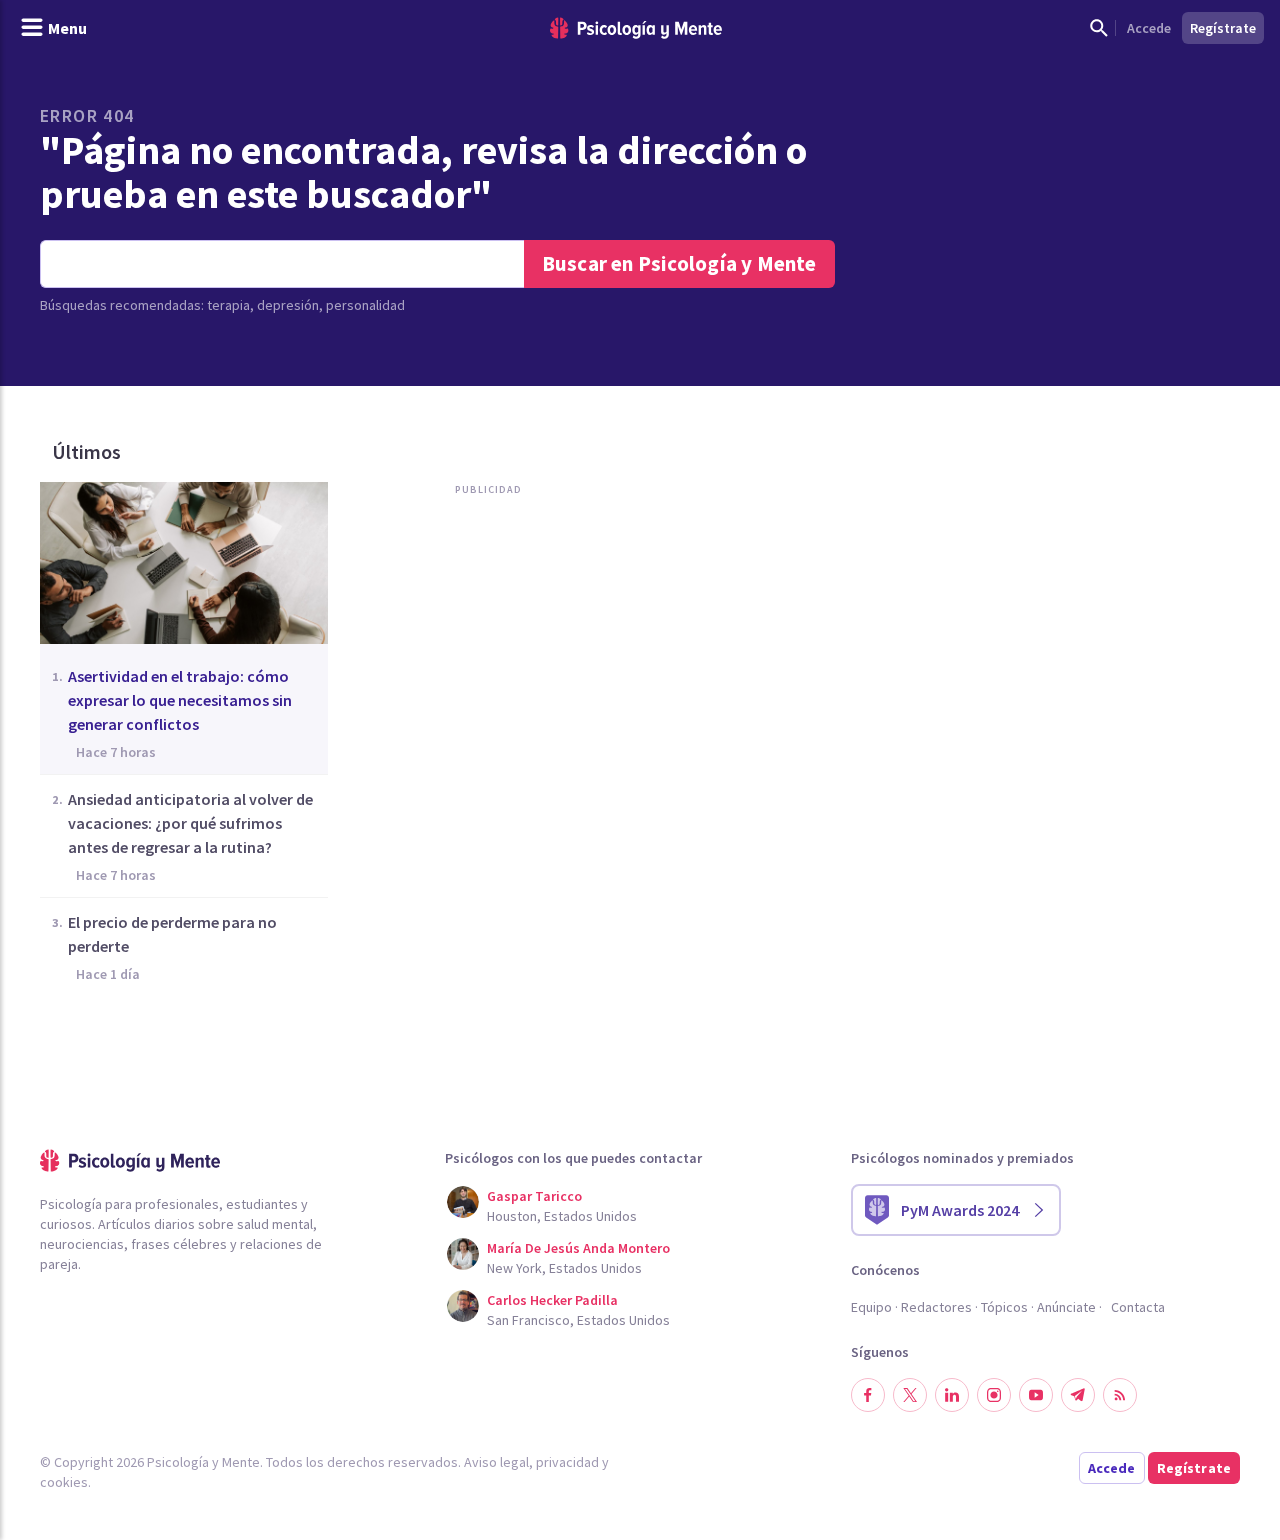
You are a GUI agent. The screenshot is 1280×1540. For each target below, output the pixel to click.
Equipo (871, 1307)
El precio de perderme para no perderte (172, 934)
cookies (64, 1482)
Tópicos (1004, 1307)
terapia (228, 305)
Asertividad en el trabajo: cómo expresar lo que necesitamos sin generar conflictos (180, 700)
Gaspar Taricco (534, 1196)
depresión (288, 305)
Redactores (936, 1307)
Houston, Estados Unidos (562, 1216)
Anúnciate (1066, 1307)
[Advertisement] (494, 708)
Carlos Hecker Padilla (552, 1300)
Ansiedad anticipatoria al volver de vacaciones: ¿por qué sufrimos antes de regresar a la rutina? (190, 823)
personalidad (365, 305)
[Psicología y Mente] (636, 28)
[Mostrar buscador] (1099, 28)
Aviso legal (496, 1462)
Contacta (1138, 1307)
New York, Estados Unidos (564, 1268)
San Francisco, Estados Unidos (578, 1320)
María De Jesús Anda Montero (578, 1248)
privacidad (567, 1462)
